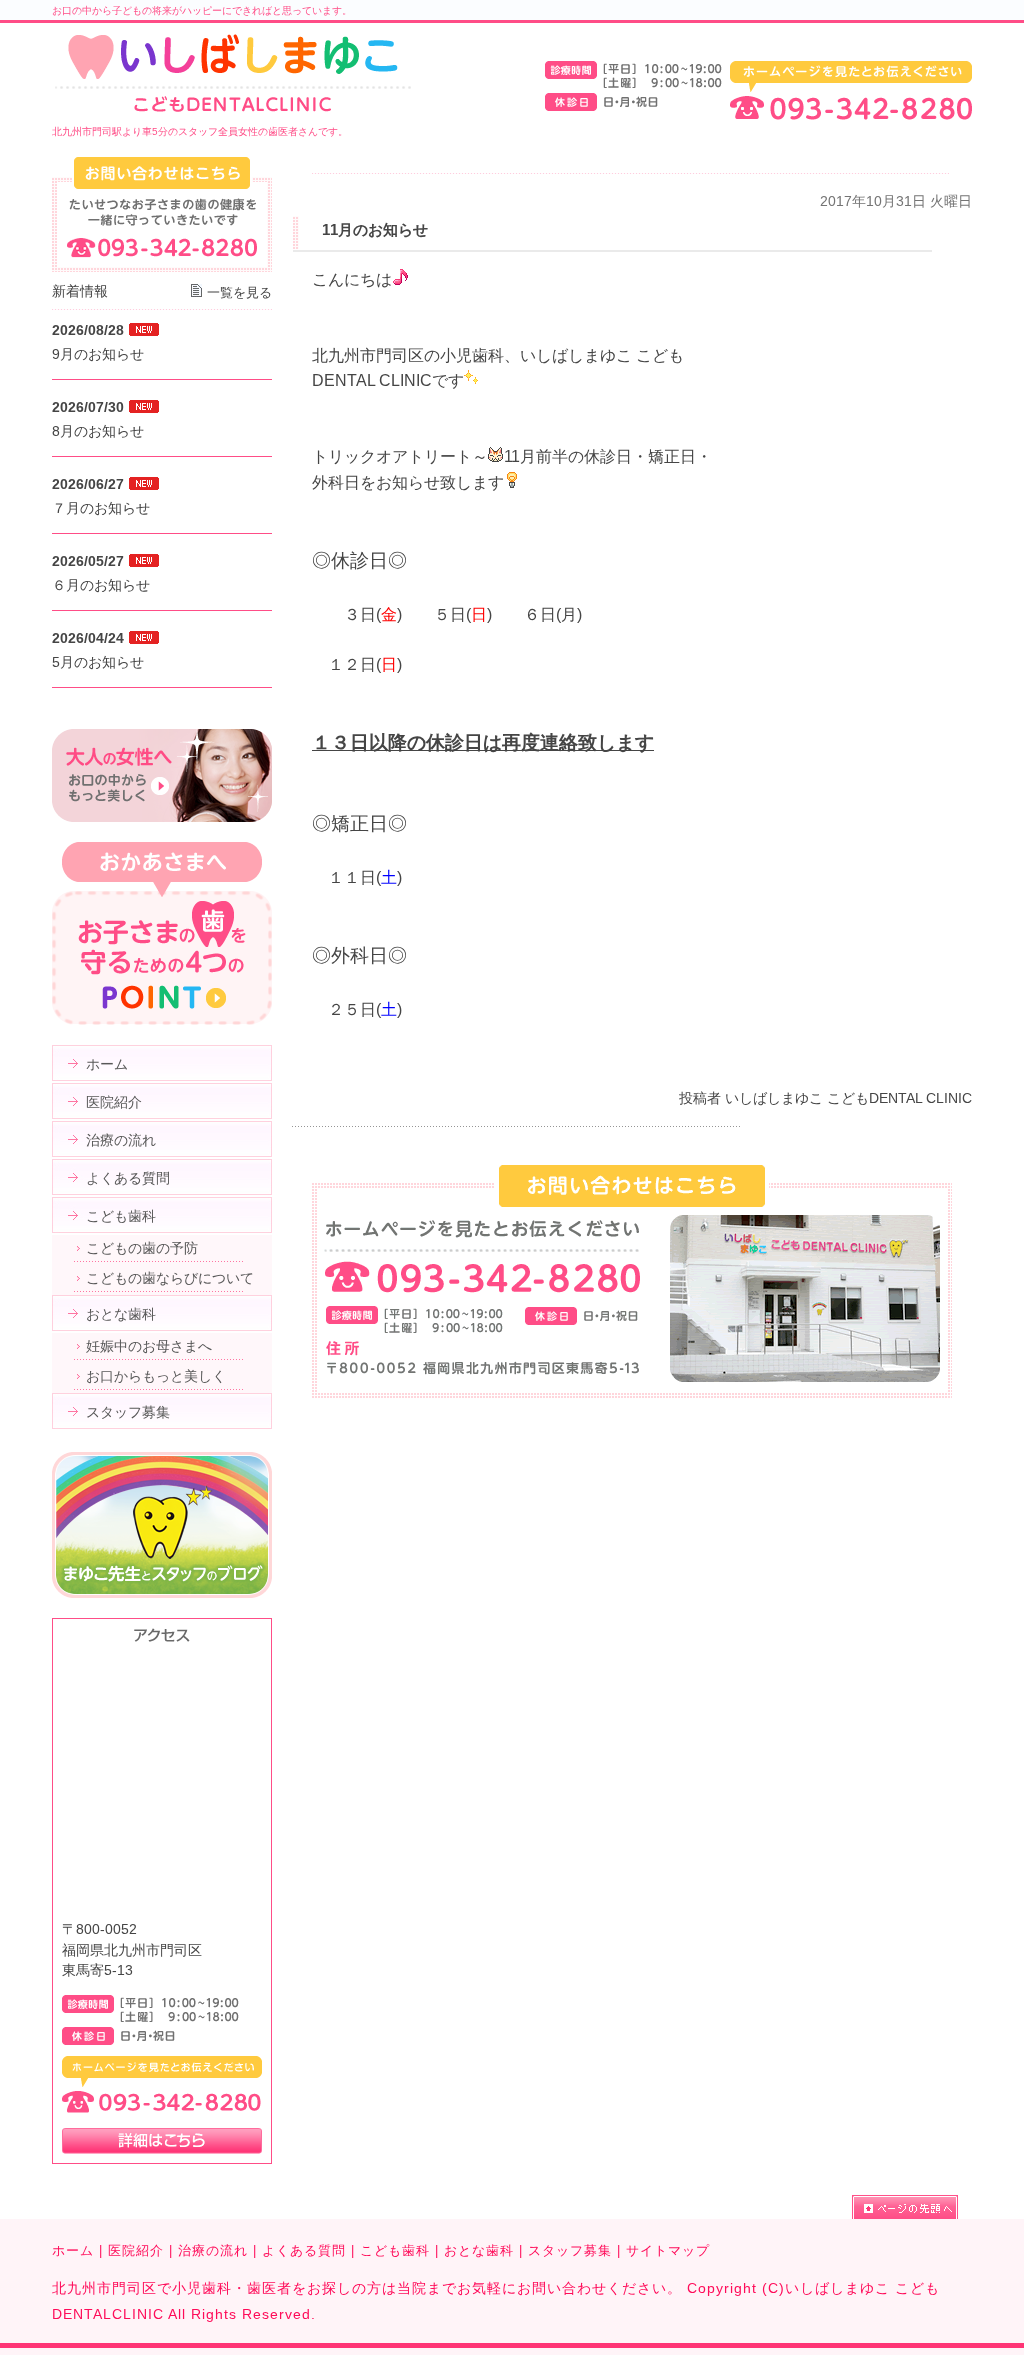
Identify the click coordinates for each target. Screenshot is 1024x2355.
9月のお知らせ (98, 354)
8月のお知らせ (98, 431)
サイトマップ (668, 2250)
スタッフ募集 (570, 2250)
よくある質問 (304, 2250)
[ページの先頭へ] (912, 2207)
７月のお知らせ (101, 508)
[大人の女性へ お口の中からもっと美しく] (162, 817)
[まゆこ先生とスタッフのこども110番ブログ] (162, 1593)
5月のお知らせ (98, 662)
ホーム (73, 2250)
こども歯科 (395, 2250)
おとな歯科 (479, 2250)
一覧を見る (239, 292)
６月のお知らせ (101, 585)
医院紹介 (136, 2250)
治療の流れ (213, 2250)
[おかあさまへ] (162, 1020)
